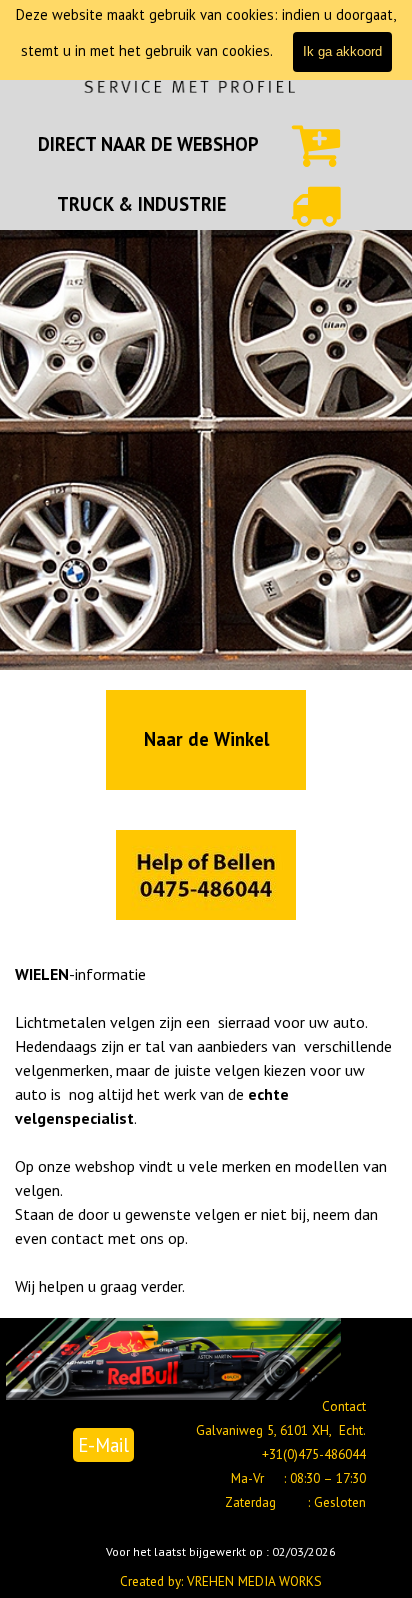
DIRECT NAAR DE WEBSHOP (148, 144)
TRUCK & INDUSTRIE (141, 204)
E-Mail (103, 1445)
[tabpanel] (148, 144)
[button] (206, 876)
